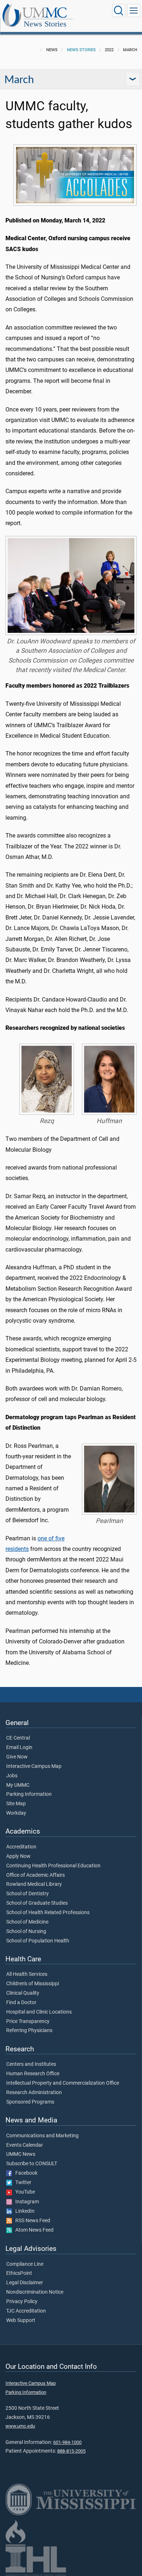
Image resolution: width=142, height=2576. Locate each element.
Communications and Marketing (42, 2136)
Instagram (25, 2202)
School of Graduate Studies (37, 1903)
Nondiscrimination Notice (35, 2292)
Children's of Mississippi (33, 1984)
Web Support (21, 2321)
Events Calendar (25, 2145)
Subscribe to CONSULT (32, 2164)
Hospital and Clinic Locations (39, 2012)
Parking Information (29, 1794)
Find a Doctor (21, 2003)
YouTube (23, 2192)
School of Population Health (38, 1941)
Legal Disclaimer (25, 2283)
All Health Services (27, 1974)
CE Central (18, 1738)
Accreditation (21, 1847)
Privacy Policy (22, 2302)
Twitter (22, 2183)
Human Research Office (33, 2074)
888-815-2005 (71, 2451)
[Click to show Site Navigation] (134, 11)
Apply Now (18, 1856)
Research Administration (34, 2093)
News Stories (45, 24)
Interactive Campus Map (34, 1766)
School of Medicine (27, 1922)
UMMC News (21, 2154)
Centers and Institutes (31, 2064)
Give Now (17, 1757)
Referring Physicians (29, 2031)
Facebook (25, 2173)
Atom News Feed (33, 2230)
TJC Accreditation (26, 2311)
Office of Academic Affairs (35, 1875)
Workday (16, 1813)
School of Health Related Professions (48, 1913)
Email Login (19, 1748)
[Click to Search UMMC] (119, 11)
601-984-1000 (67, 2442)
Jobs (12, 1776)
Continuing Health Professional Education (53, 1866)
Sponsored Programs (30, 2102)
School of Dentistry (27, 1894)
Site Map (16, 1804)
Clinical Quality (23, 1993)
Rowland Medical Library (34, 1884)
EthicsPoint (19, 2273)
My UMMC (18, 1785)
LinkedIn (23, 2211)
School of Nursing (26, 1932)
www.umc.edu (20, 2426)
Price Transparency (28, 2022)
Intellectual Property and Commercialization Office (63, 2083)
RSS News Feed (31, 2221)
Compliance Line (25, 2264)
